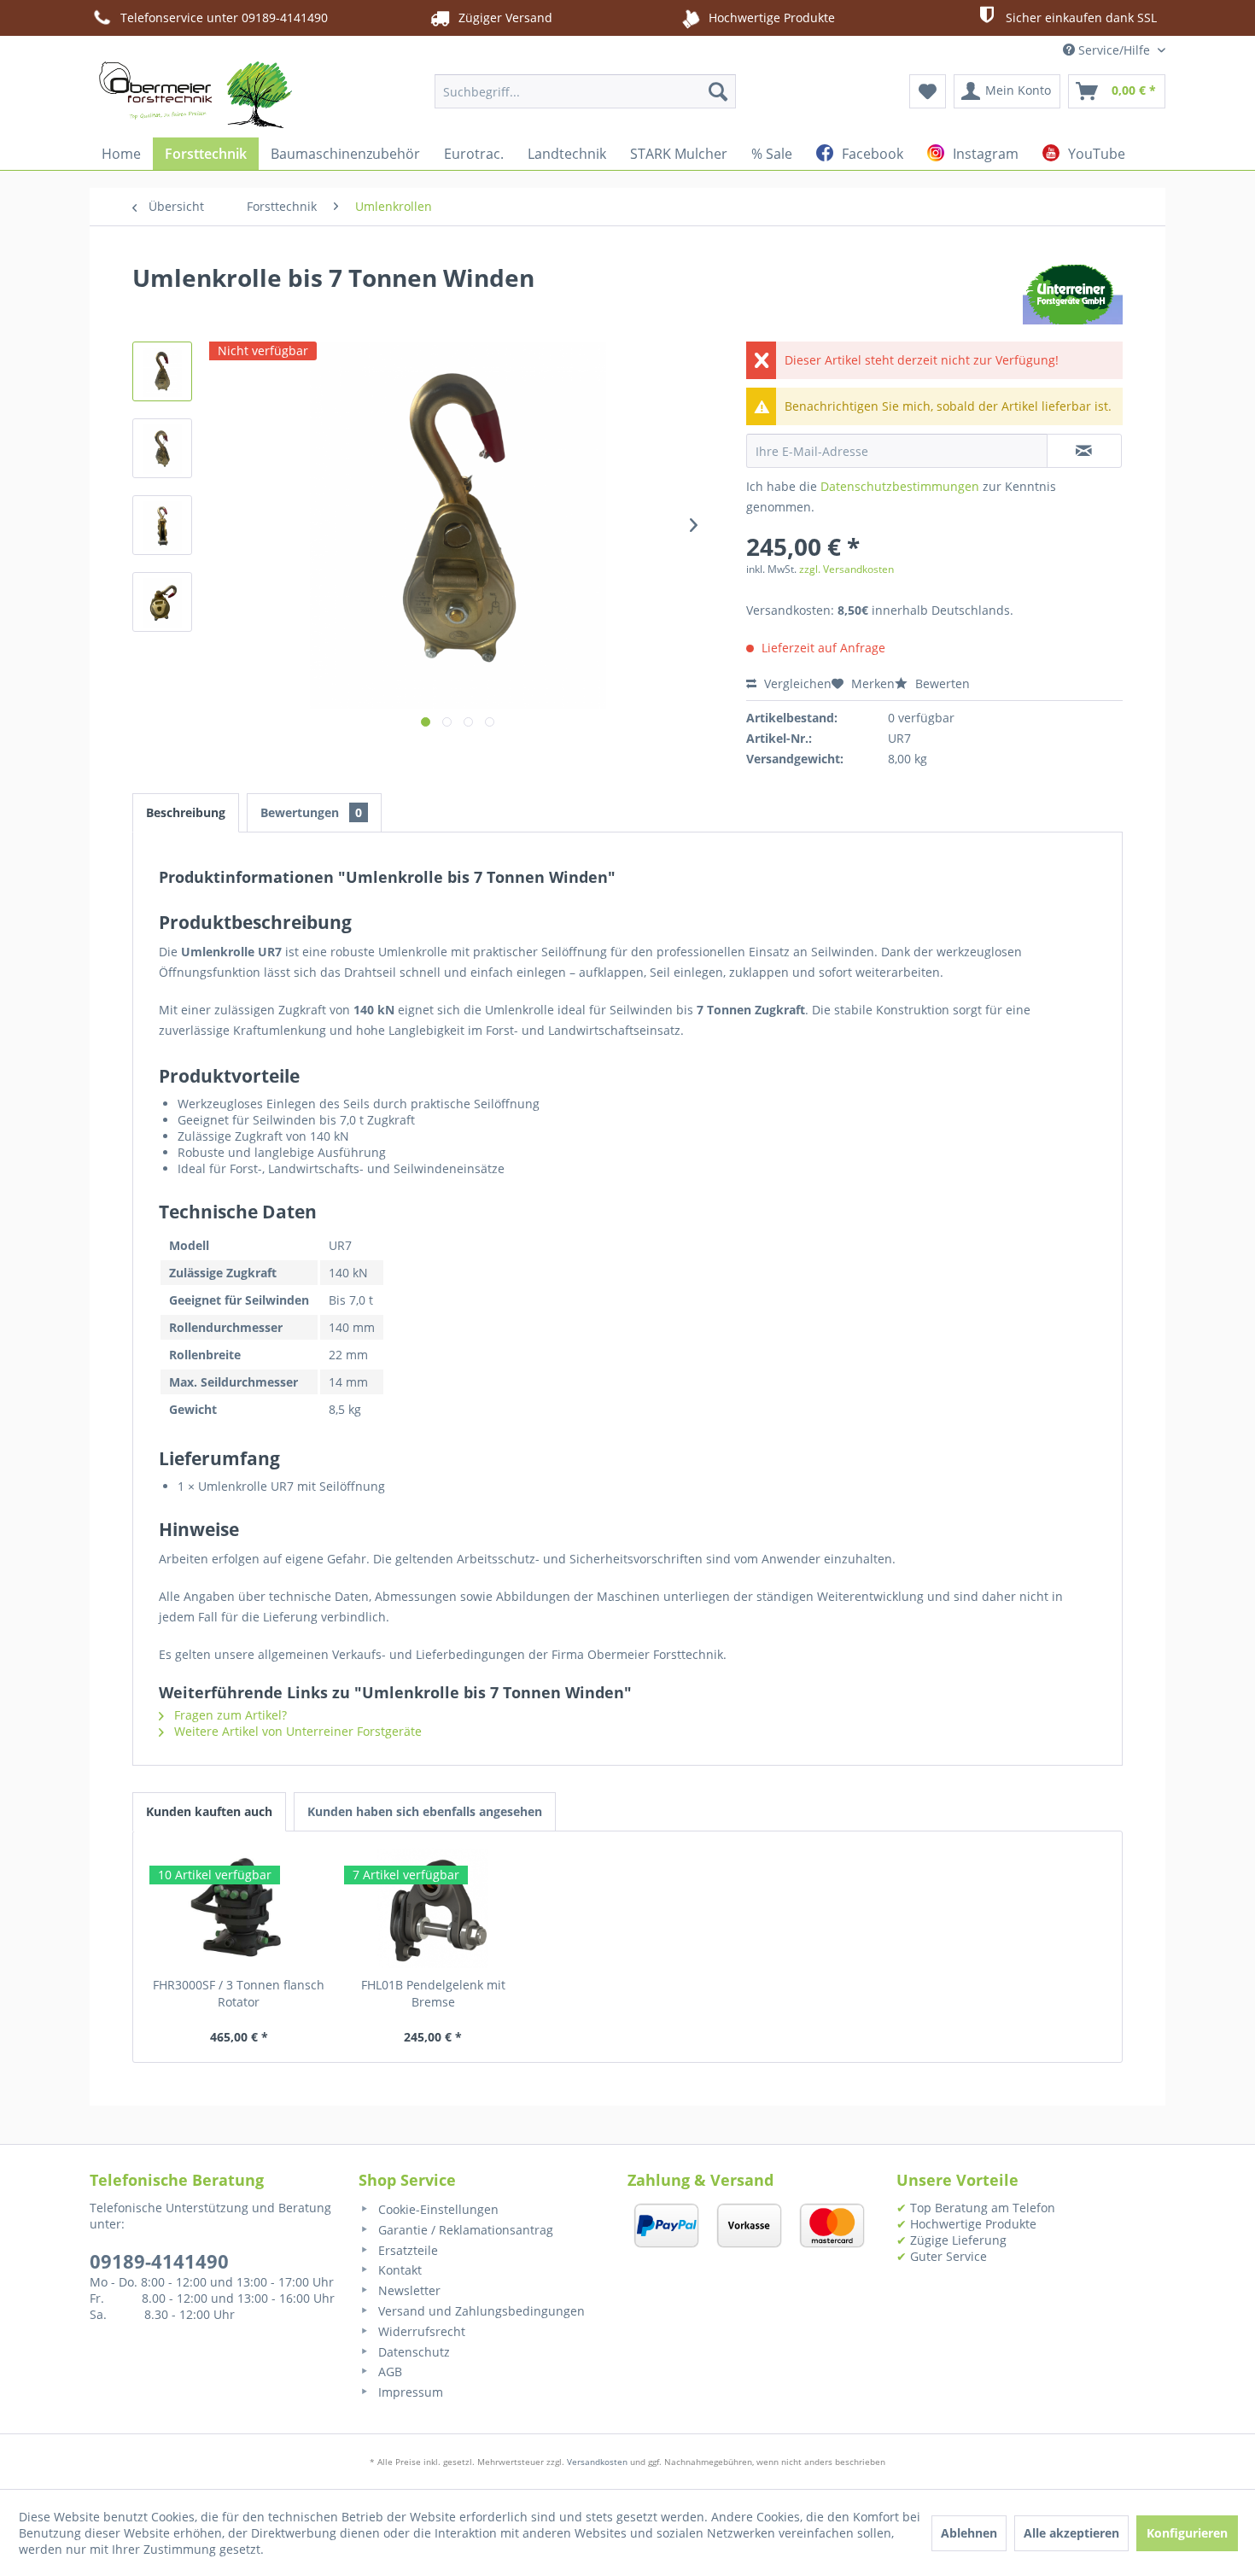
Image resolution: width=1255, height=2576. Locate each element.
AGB (388, 2372)
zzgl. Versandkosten (846, 569)
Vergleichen (796, 683)
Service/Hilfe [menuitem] (1114, 50)
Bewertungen (311, 812)
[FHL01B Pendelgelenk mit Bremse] (434, 1908)
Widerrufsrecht (420, 2331)
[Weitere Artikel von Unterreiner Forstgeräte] (1073, 295)
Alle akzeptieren (1071, 2533)
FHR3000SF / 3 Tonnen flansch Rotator (239, 1993)
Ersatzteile (406, 2250)
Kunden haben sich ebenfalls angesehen (425, 1811)
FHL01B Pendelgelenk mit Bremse (433, 1993)
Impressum (409, 2392)
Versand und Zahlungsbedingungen (480, 2311)
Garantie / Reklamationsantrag (464, 2230)
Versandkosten (597, 2462)
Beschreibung (186, 812)
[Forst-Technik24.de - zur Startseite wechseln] (196, 95)
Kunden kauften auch (209, 1811)
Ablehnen (969, 2533)
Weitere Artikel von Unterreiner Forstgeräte (296, 1731)
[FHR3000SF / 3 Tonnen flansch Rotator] (239, 1908)
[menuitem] (585, 91)
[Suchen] (718, 91)
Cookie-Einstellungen (437, 2209)
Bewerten (941, 683)
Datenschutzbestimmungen (900, 486)
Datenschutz (412, 2352)
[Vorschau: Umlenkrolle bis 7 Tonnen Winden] (162, 371)
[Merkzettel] (928, 91)
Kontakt (398, 2270)
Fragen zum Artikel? (229, 1715)
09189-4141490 (159, 2261)
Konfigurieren (1187, 2533)
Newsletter (408, 2290)
